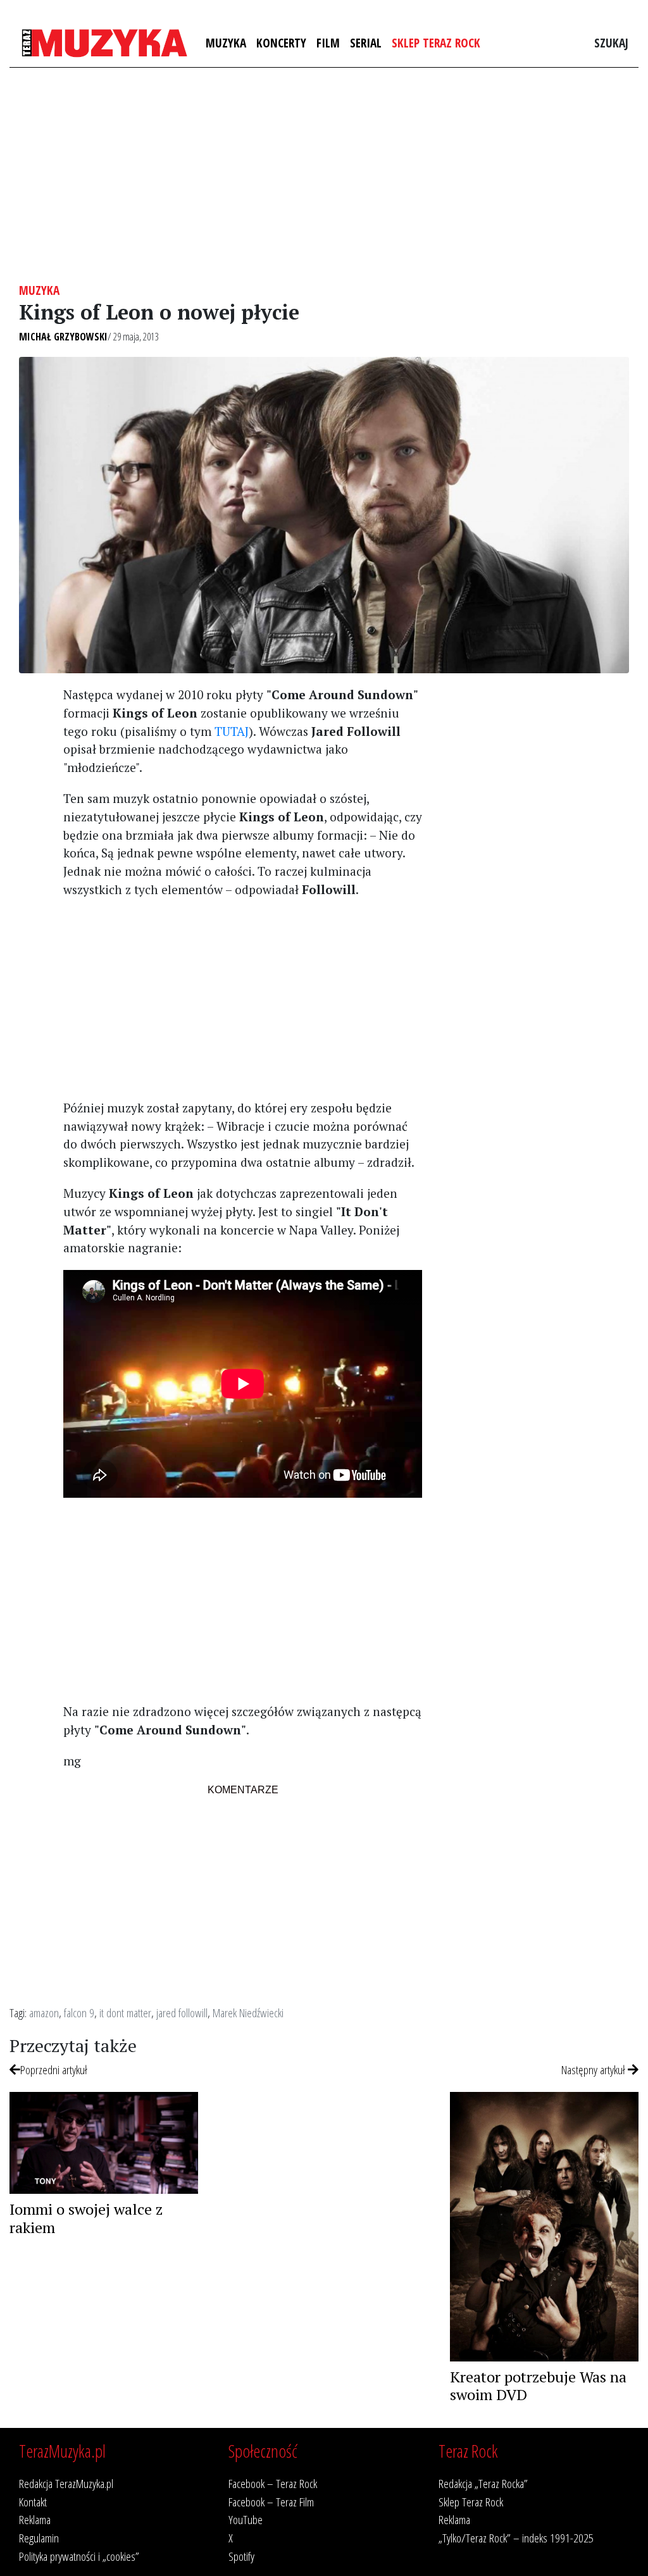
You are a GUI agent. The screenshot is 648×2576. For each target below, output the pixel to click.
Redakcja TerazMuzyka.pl (66, 2483)
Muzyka (226, 43)
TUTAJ (232, 731)
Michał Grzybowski (63, 337)
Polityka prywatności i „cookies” (79, 2556)
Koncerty (281, 43)
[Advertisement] (324, 175)
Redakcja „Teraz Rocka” (483, 2483)
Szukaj (611, 43)
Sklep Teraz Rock (436, 43)
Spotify (241, 2556)
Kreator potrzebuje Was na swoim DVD (538, 2386)
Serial (366, 43)
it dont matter (125, 2013)
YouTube (246, 2519)
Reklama (35, 2519)
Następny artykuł (595, 2069)
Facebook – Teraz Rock (273, 2483)
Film (328, 43)
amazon (44, 2013)
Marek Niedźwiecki (248, 2013)
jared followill (182, 2013)
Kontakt (33, 2502)
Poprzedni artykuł (54, 2069)
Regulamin (39, 2538)
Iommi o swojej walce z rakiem (86, 2218)
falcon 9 (79, 2013)
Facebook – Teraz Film (271, 2502)
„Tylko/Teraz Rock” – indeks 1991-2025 (516, 2538)
